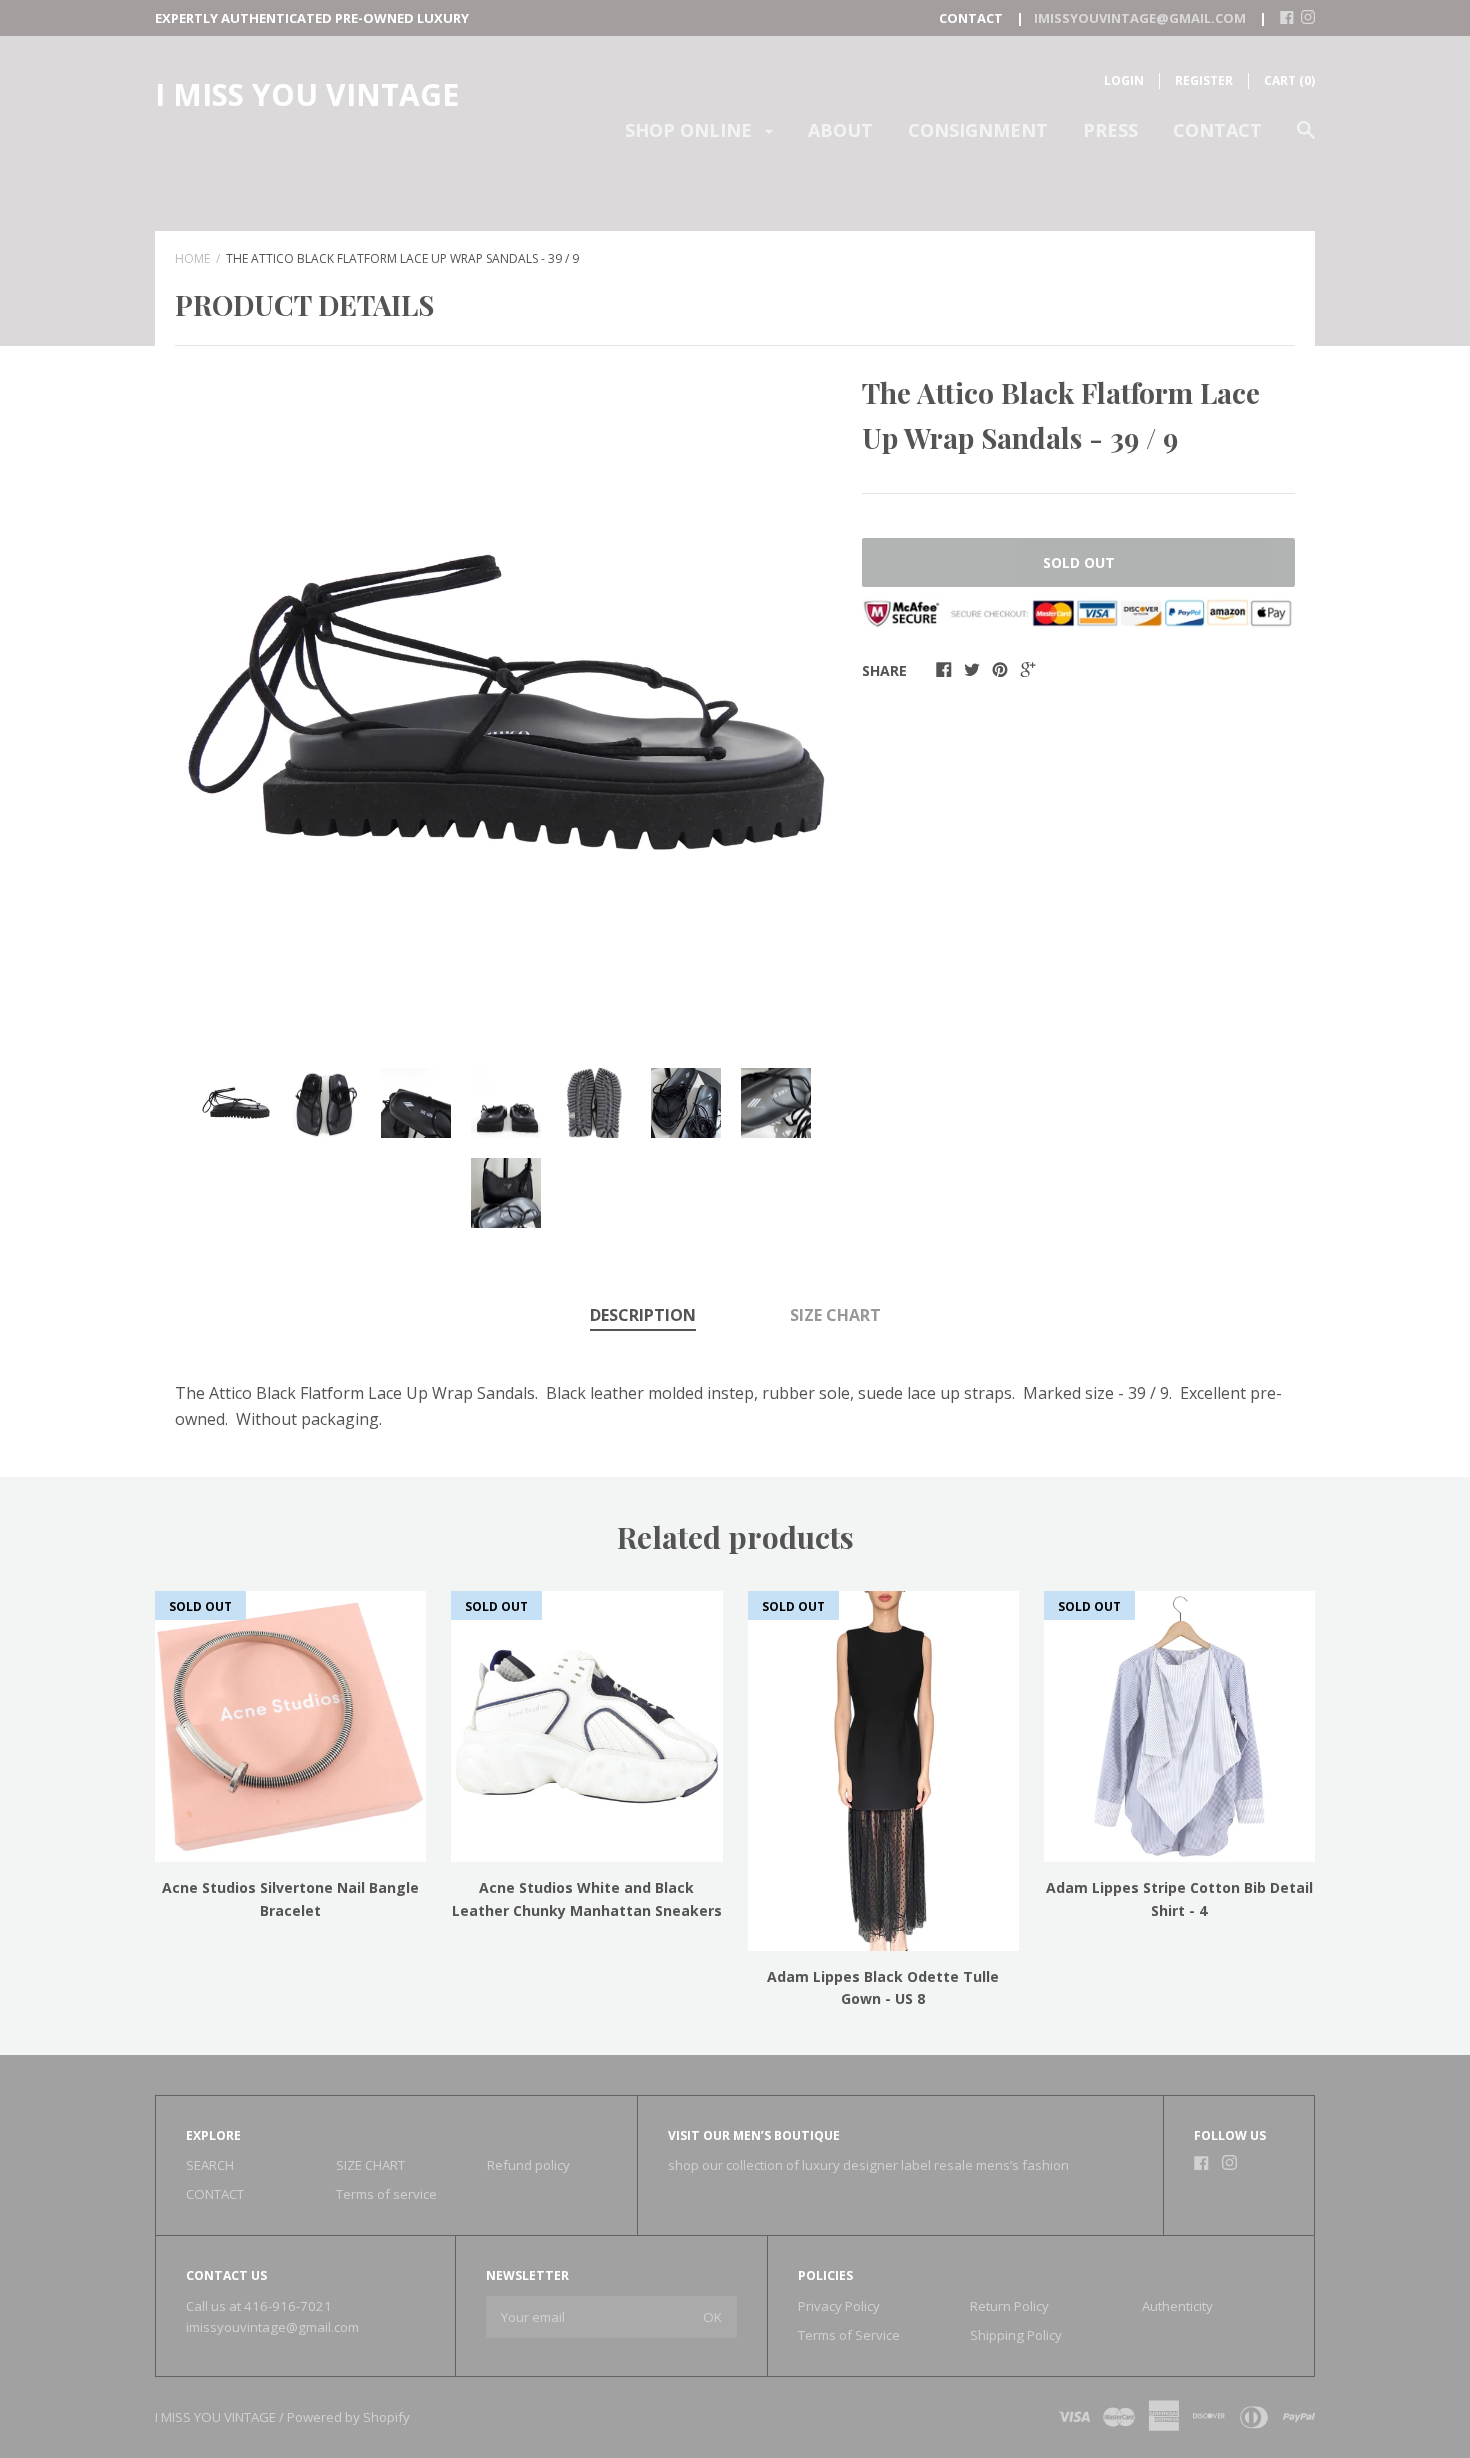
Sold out (1079, 562)
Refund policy (528, 2165)
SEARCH (210, 2165)
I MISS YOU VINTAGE (307, 94)
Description (643, 1315)
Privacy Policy (839, 2306)
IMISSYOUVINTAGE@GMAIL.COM (1140, 18)
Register (1204, 80)
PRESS (1110, 130)
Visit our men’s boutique (754, 2135)
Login (1124, 80)
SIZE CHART (835, 1315)
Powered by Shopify (348, 2417)
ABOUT (840, 130)
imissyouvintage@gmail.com (272, 2327)
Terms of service (386, 2194)
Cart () (1289, 80)
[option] (506, 702)
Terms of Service (849, 2335)
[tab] (643, 1317)
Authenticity (1177, 2306)
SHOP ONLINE (691, 130)
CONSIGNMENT (978, 130)
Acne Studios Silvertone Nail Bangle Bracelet (290, 1898)
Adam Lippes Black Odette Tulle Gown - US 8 (883, 1987)
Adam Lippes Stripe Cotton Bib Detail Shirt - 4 (1179, 1898)
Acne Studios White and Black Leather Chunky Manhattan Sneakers (587, 1898)
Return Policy (1009, 2306)
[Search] (1306, 139)
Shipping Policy (1016, 2335)
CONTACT (1217, 130)
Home (192, 258)
